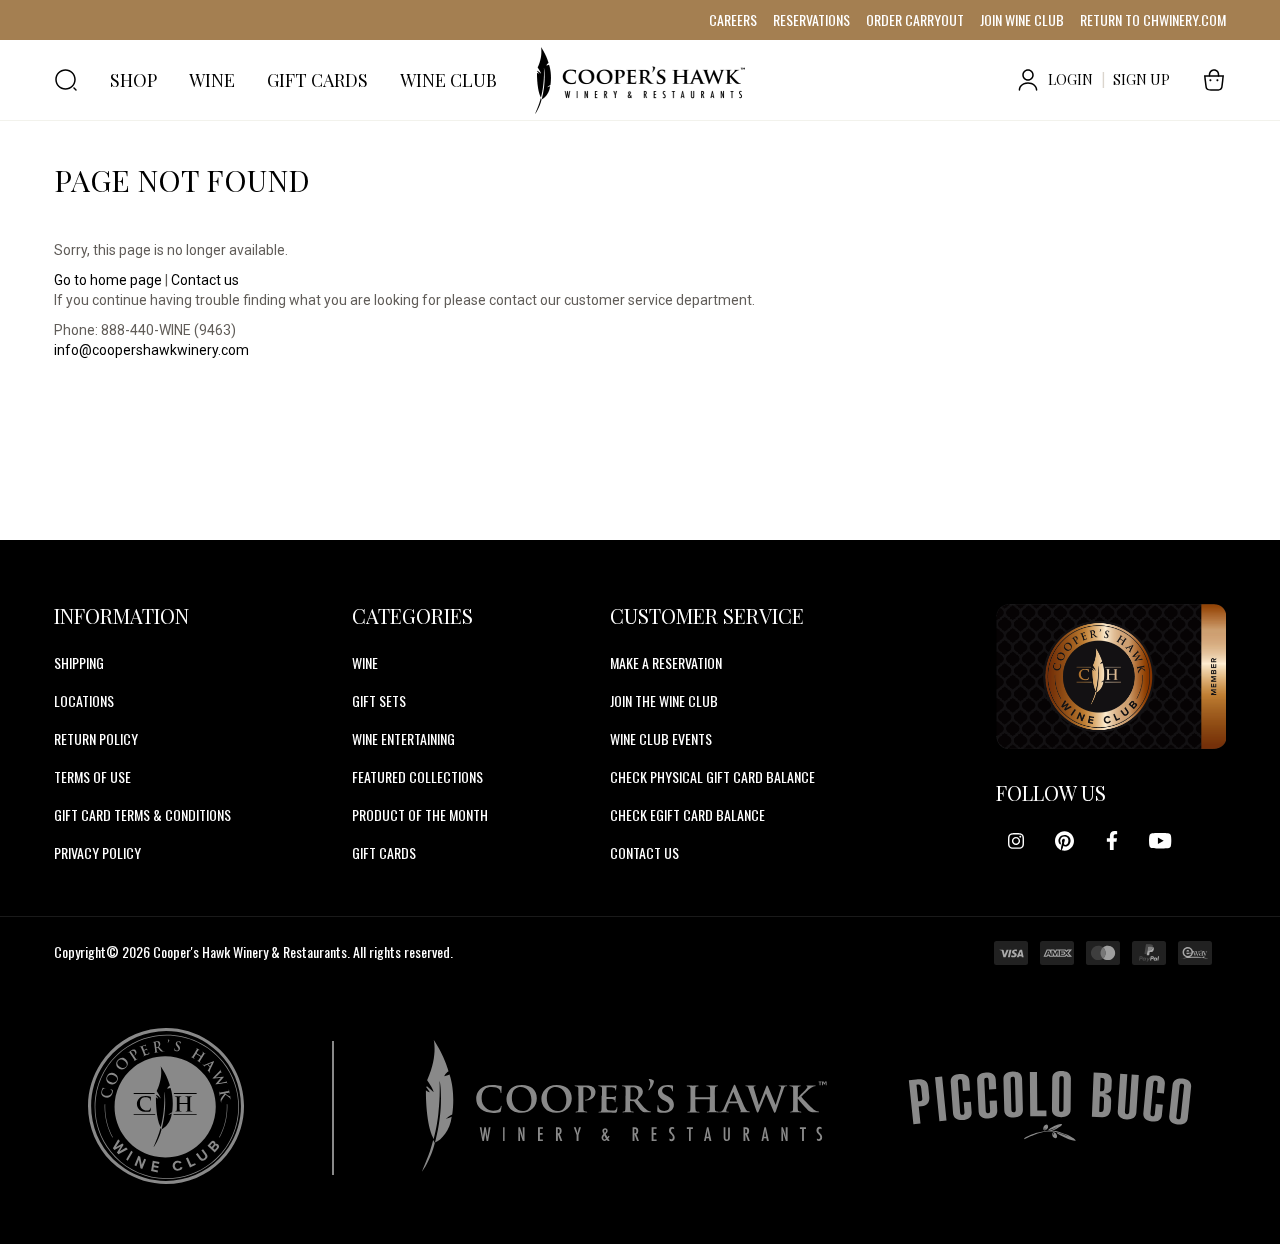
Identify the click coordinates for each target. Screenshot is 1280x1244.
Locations (84, 700)
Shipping (79, 662)
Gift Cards (384, 852)
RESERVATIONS (811, 19)
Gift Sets (379, 700)
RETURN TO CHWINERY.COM (1153, 19)
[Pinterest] (1064, 841)
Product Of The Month (420, 814)
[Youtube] (1160, 841)
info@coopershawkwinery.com (151, 350)
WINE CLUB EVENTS (661, 738)
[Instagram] (1016, 841)
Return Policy (96, 738)
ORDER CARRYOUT (915, 19)
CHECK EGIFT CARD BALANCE (687, 814)
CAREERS (733, 19)
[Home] (640, 80)
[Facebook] (1112, 841)
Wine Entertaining (403, 738)
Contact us (205, 280)
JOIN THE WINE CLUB (664, 700)
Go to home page (108, 280)
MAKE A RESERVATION (666, 662)
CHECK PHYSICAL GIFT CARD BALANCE (712, 776)
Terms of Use (92, 776)
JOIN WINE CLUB (1022, 19)
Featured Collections (417, 776)
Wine (365, 662)
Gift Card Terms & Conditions (142, 814)
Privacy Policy (97, 852)
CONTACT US (644, 852)
